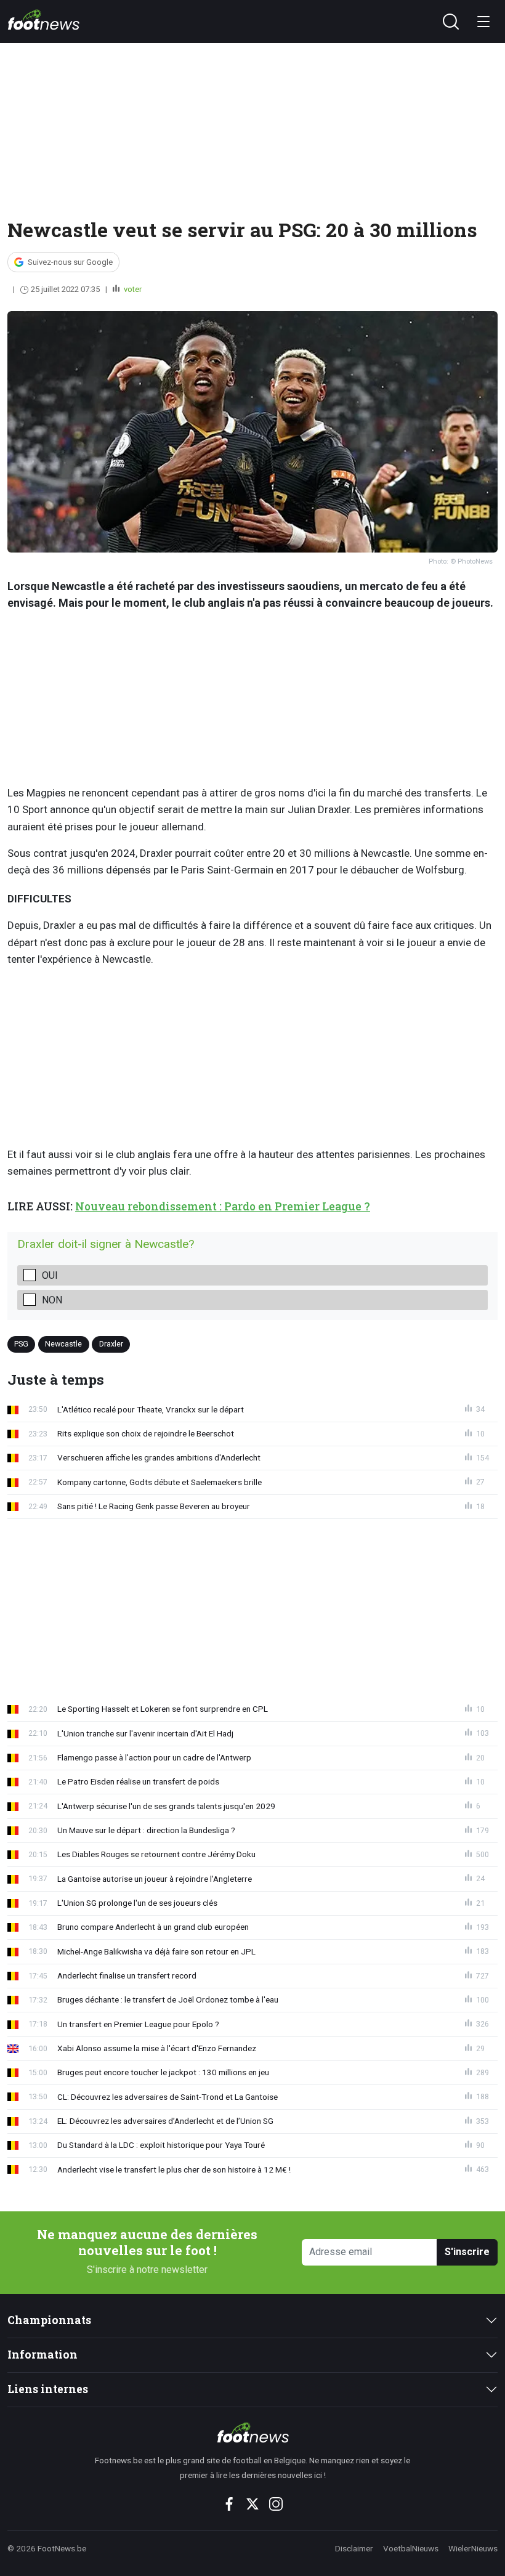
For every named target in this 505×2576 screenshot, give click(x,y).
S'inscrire (467, 2252)
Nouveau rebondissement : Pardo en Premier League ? (223, 1206)
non (52, 1300)
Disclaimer (354, 2548)
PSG (21, 1344)
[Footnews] (253, 2432)
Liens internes (48, 2389)
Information (42, 2355)
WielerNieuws (473, 2548)
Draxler (111, 1344)
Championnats (49, 2320)
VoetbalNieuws (411, 2548)
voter (132, 289)
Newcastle (63, 1344)
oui (50, 1275)
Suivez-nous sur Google (70, 262)
